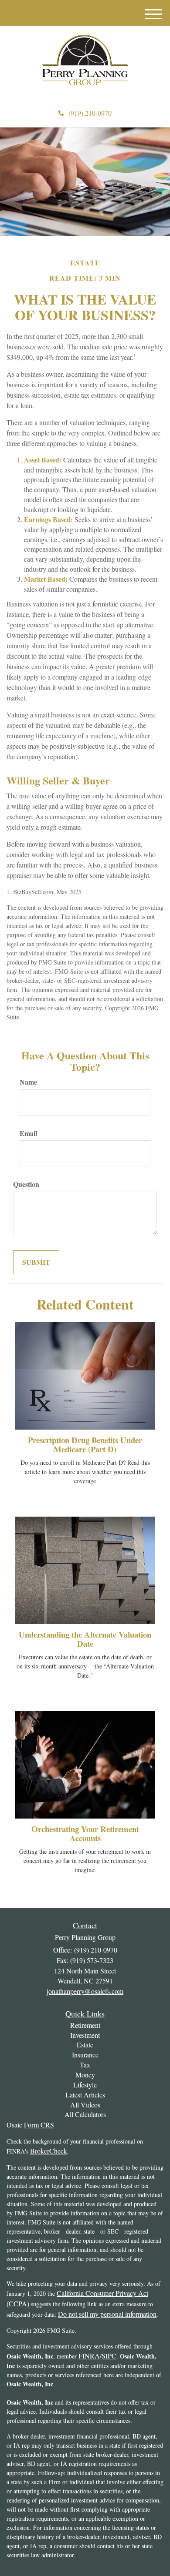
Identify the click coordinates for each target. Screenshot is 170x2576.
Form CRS (39, 2125)
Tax (85, 2065)
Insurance (85, 2055)
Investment (85, 2035)
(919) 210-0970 (90, 113)
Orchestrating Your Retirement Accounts (85, 1833)
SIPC (109, 2356)
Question (26, 1184)
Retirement (85, 2025)
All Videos (85, 2105)
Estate (85, 2045)
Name (28, 1082)
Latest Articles (85, 2095)
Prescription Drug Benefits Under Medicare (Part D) (85, 1444)
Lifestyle (85, 2085)
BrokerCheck (49, 2151)
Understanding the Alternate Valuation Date (85, 1639)
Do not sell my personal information (107, 2314)
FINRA (89, 2356)
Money (85, 2075)
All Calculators (85, 2114)
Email (28, 1133)
